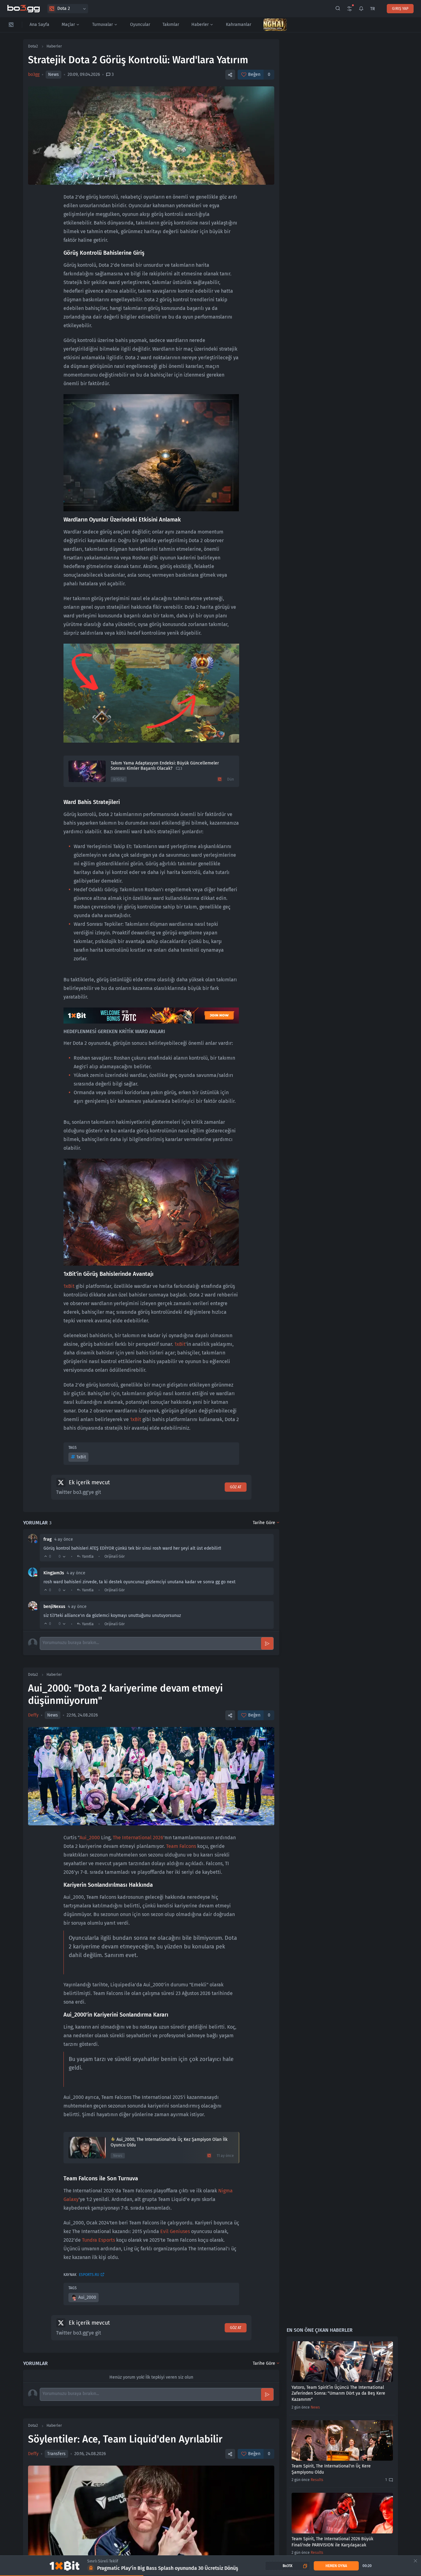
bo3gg (34, 74)
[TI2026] (275, 25)
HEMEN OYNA (336, 2566)
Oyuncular (140, 25)
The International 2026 (138, 1838)
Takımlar (171, 25)
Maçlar (68, 25)
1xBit (69, 1286)
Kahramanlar (239, 25)
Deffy (33, 1715)
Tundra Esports (98, 2240)
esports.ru (89, 2275)
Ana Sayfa (39, 25)
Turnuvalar (102, 25)
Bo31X (288, 2566)
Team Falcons (181, 1846)
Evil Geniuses (175, 2231)
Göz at (236, 1487)
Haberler (200, 25)
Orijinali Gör (115, 1556)
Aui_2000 (90, 1838)
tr (372, 9)
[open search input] (338, 9)
